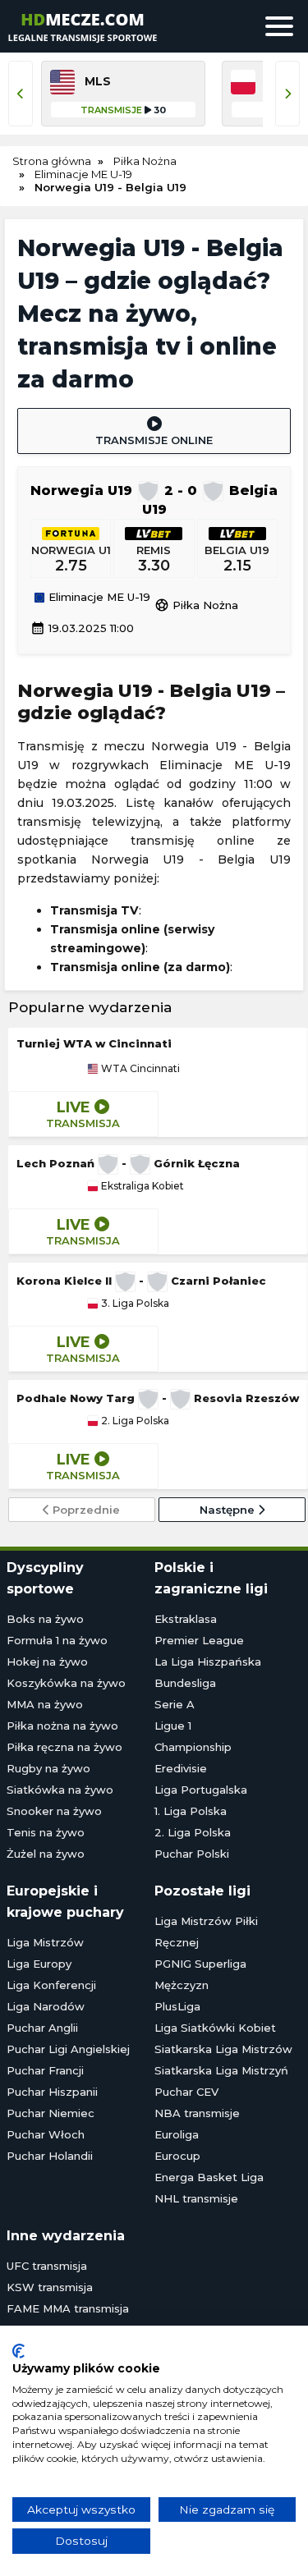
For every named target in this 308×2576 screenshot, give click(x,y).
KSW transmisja (50, 2287)
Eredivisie (181, 1768)
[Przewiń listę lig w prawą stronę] (287, 94)
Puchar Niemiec (51, 2113)
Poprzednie (85, 1510)
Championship (193, 1747)
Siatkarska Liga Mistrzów (223, 2049)
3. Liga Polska (134, 1304)
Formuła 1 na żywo (57, 1640)
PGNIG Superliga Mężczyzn (200, 1974)
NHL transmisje (196, 2198)
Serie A (175, 1704)
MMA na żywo (45, 1704)
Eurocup (177, 2156)
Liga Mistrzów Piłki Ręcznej (206, 1932)
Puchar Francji (45, 2070)
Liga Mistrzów (45, 1942)
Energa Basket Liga (209, 2177)
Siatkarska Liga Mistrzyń (221, 2070)
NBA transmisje (197, 2113)
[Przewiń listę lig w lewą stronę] (21, 94)
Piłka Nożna (196, 605)
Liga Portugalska (201, 1790)
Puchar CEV (186, 2092)
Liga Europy (39, 1964)
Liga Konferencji (51, 1985)
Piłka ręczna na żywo (64, 1747)
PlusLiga (177, 2006)
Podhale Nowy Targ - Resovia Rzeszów (158, 1398)
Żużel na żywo (46, 1854)
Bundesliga (185, 1683)
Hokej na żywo (47, 1662)
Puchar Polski (192, 1854)
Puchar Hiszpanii (52, 2092)
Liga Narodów (46, 2006)
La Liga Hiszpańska (208, 1662)
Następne (229, 1510)
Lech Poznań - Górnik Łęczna (128, 1163)
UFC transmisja (47, 2266)
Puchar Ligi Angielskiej (68, 2049)
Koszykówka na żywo (66, 1683)
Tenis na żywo (46, 1832)
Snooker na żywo (54, 1811)
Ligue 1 (173, 1726)
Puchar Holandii (50, 2156)
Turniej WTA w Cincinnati (94, 1043)
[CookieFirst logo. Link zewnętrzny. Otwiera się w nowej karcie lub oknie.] (18, 2351)
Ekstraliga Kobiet (141, 1186)
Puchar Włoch (46, 2134)
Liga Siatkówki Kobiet (215, 2028)
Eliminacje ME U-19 (98, 598)
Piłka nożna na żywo (62, 1726)
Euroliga (177, 2134)
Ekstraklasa (186, 1619)
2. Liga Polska (134, 1421)
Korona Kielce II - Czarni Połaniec (141, 1281)
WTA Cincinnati (139, 1069)
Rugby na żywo (48, 1768)
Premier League (199, 1640)
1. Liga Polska (191, 1811)
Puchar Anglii (42, 2028)
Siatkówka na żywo (60, 1790)
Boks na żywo (45, 1619)
